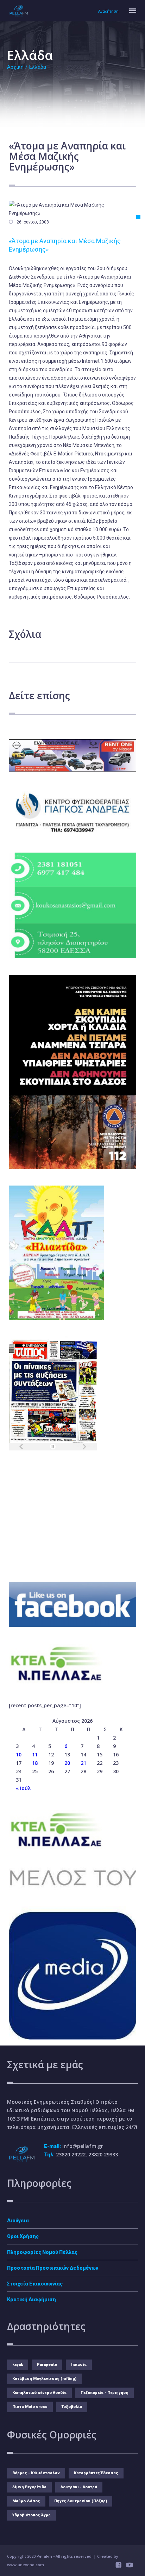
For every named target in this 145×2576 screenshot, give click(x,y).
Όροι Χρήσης (23, 2236)
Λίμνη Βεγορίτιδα (29, 2487)
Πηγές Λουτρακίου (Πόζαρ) (81, 2501)
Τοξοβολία (72, 2407)
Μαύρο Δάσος (26, 2501)
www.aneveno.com (26, 2565)
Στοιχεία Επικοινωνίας (35, 2284)
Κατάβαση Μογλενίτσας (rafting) (44, 2379)
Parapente (47, 2365)
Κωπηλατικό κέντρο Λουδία (39, 2393)
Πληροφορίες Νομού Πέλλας (42, 2252)
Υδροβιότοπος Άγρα (31, 2515)
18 (35, 1763)
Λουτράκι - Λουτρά (79, 2487)
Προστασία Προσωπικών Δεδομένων (53, 2268)
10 (19, 1754)
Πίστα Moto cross (30, 2407)
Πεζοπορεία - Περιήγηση (105, 2393)
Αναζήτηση (108, 11)
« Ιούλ (23, 1788)
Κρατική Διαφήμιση (31, 2300)
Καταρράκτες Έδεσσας (96, 2473)
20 (67, 1763)
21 (83, 1763)
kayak (18, 2365)
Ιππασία (79, 2365)
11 (35, 1754)
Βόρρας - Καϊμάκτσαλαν (36, 2473)
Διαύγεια (18, 2221)
